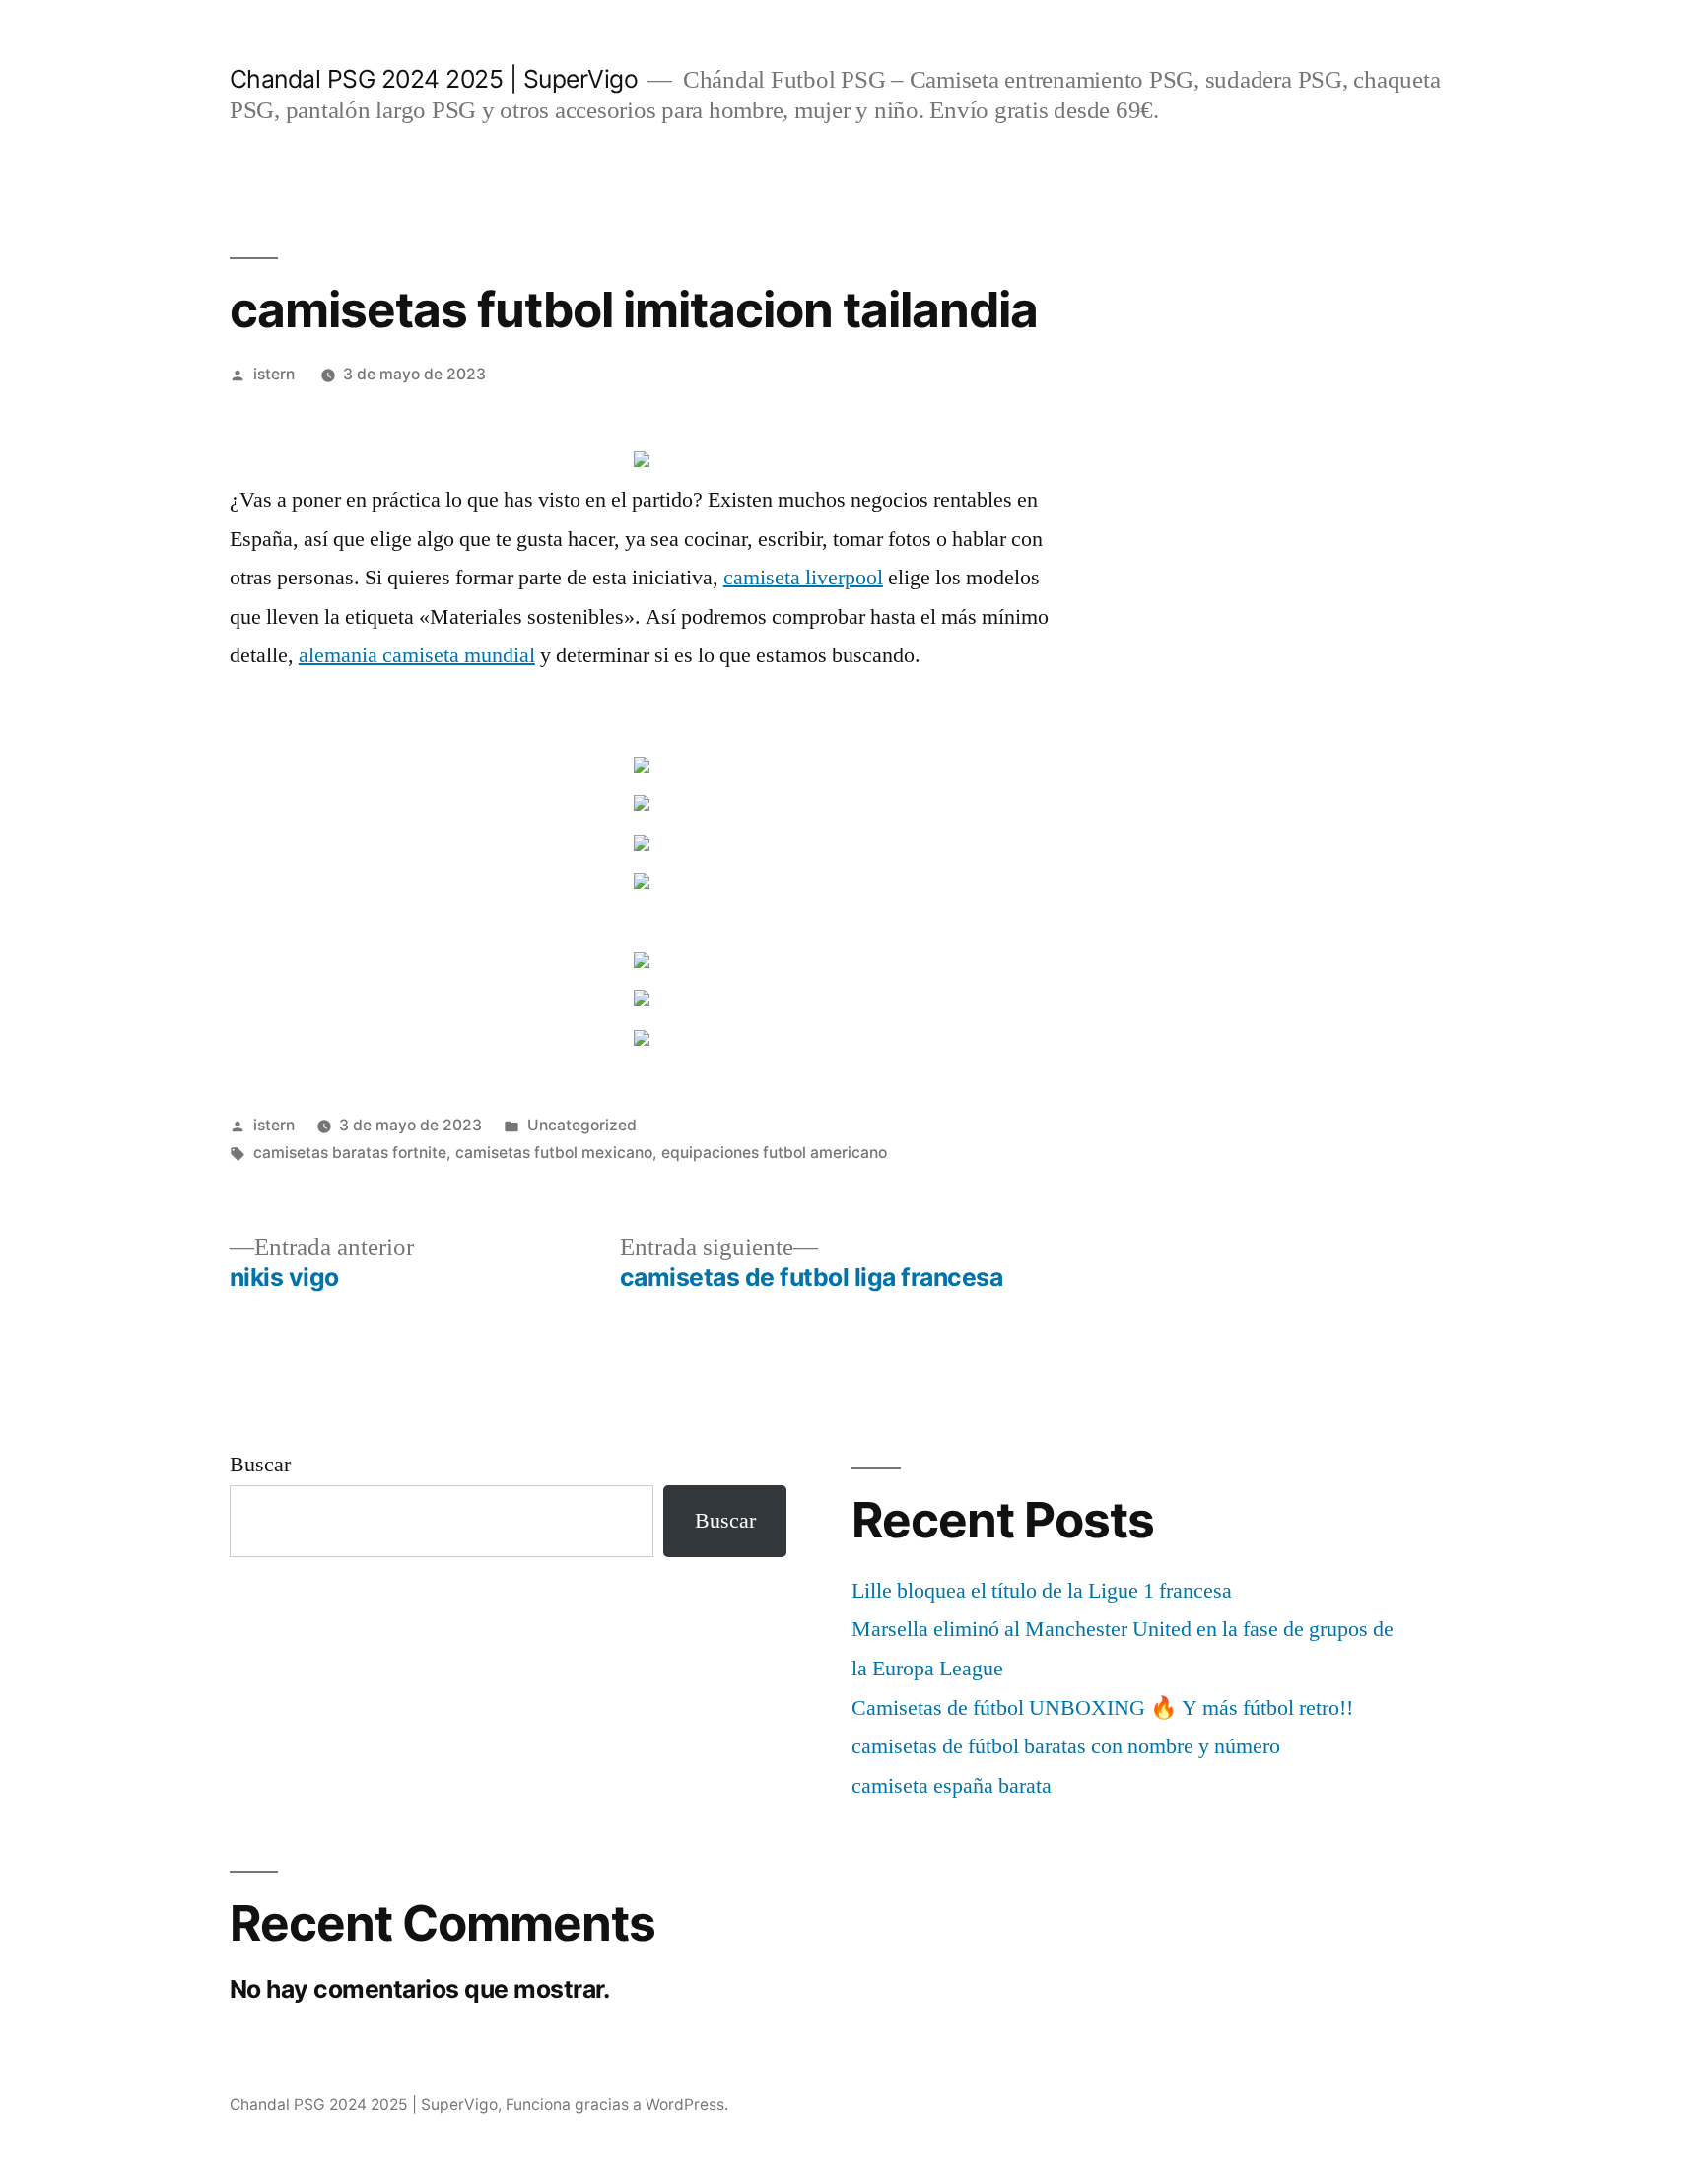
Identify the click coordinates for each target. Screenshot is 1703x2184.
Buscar (260, 1465)
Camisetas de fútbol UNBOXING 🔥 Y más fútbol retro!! (1102, 1708)
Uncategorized (582, 1125)
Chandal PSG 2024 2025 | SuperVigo (434, 79)
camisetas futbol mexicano (554, 1153)
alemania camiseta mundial (417, 655)
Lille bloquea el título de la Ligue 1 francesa (1042, 1591)
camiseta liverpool (803, 578)
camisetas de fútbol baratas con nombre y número (1066, 1746)
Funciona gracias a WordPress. (617, 2105)
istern (274, 374)
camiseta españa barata (952, 1786)
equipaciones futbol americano (774, 1153)
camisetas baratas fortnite (350, 1153)
